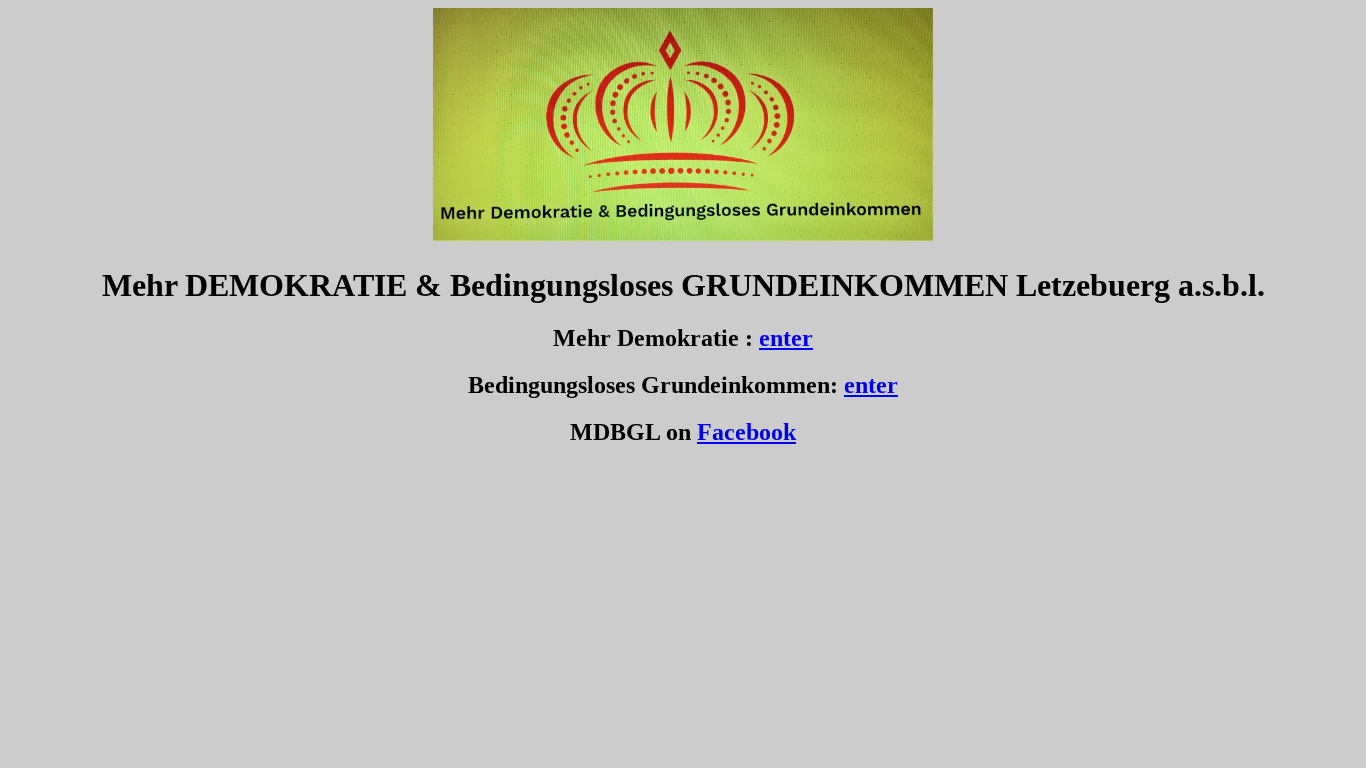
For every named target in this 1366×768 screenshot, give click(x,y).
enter (786, 338)
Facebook (746, 432)
